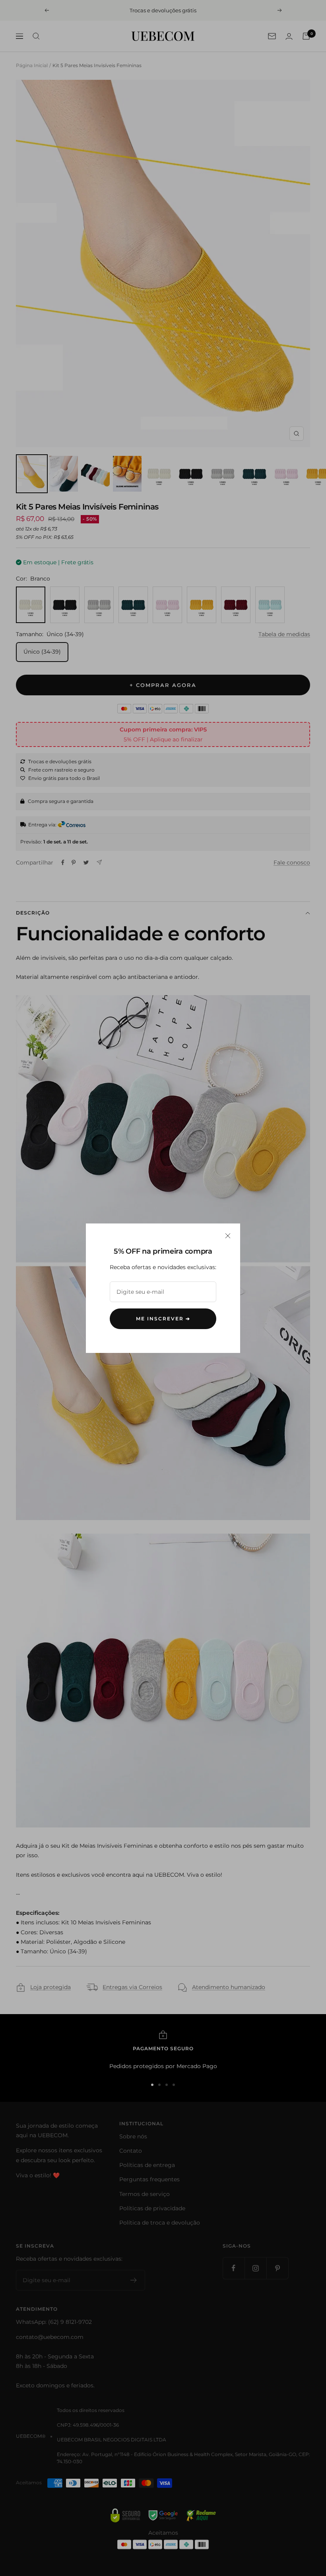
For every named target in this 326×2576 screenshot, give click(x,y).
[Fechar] (228, 1236)
